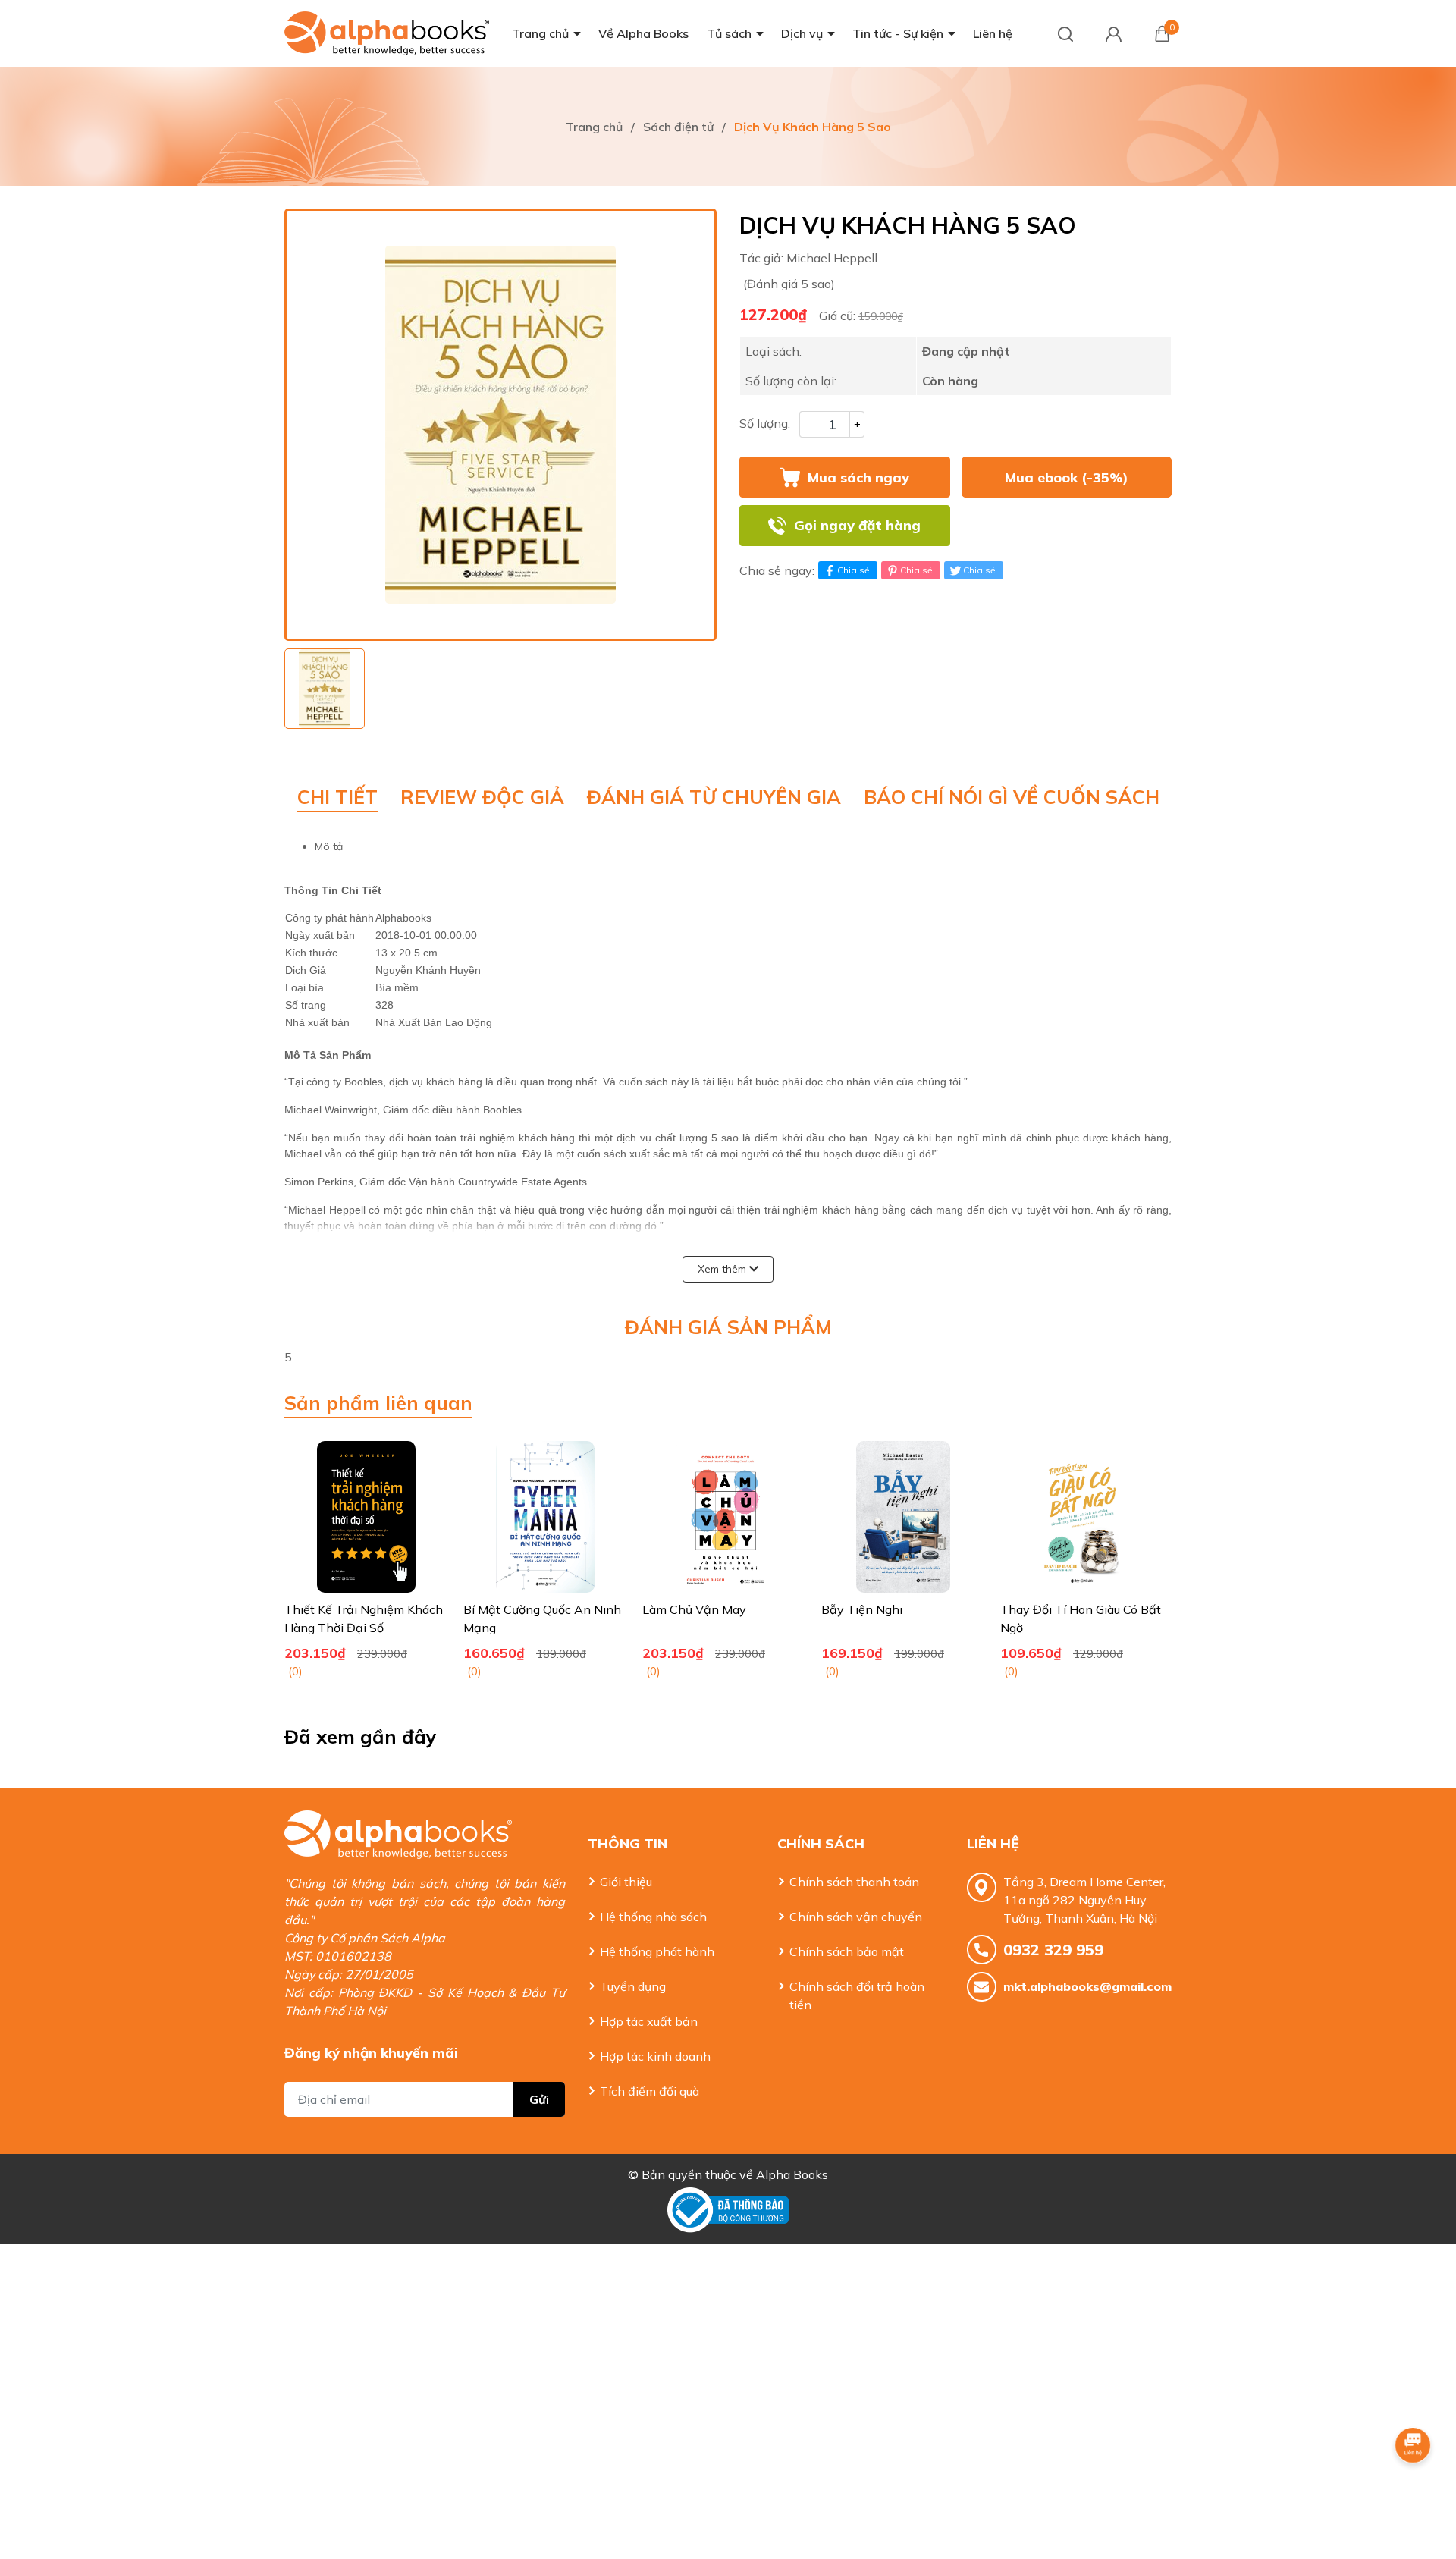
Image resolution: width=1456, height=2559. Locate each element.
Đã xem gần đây (361, 1736)
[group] (500, 425)
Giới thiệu (626, 1882)
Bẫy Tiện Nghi (862, 1609)
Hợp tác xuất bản (649, 2021)
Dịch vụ (802, 33)
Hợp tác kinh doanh (655, 2056)
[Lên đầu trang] (1414, 2487)
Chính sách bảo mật (847, 1951)
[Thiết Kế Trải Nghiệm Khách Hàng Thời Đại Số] (366, 1517)
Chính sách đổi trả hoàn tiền (857, 1995)
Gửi (539, 2099)
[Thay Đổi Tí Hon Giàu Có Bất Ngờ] (1082, 1517)
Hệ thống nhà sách (653, 1917)
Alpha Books (792, 2174)
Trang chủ (540, 33)
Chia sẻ (854, 570)
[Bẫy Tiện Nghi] (903, 1517)
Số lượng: (765, 423)
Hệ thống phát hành (657, 1951)
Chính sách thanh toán (854, 1882)
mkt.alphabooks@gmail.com (1087, 1986)
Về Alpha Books (643, 33)
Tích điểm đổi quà (650, 2091)
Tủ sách (729, 33)
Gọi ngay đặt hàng (857, 525)
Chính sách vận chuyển (856, 1917)
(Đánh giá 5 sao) (789, 284)
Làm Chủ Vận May (694, 1609)
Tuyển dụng (633, 1986)
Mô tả (329, 846)
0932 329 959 (1053, 1950)
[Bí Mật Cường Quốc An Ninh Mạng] (545, 1517)
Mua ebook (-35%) (1067, 477)
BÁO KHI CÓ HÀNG (1066, 526)
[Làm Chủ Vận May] (724, 1517)
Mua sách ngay (858, 477)
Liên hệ (993, 33)
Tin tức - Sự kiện (898, 33)
